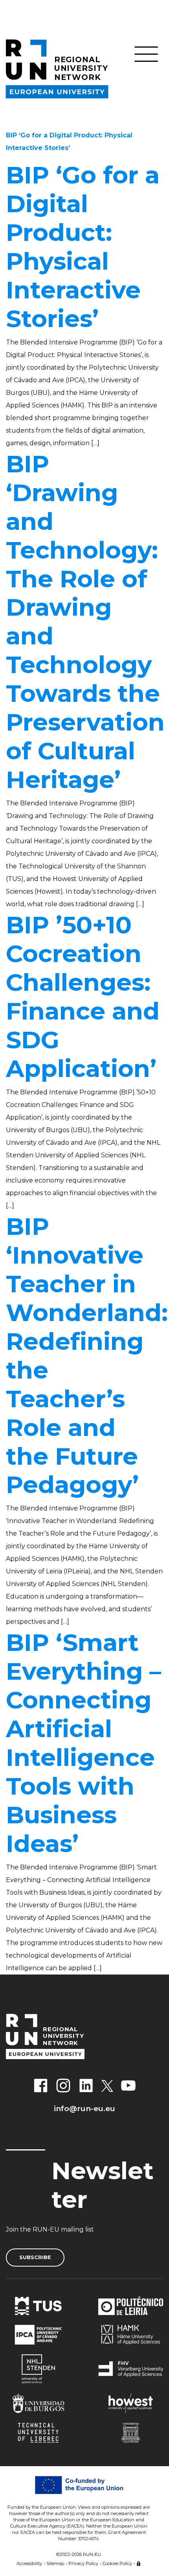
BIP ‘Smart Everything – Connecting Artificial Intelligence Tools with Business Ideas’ (84, 1743)
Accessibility (29, 2563)
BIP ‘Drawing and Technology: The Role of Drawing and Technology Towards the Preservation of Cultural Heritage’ (85, 622)
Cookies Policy (117, 2563)
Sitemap (55, 2563)
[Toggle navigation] (146, 54)
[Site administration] (139, 2562)
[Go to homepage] (84, 2037)
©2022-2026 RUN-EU (79, 2554)
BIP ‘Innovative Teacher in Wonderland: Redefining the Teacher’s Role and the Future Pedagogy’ (87, 1356)
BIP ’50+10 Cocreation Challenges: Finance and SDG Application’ (83, 997)
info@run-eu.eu (84, 2108)
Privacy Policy (83, 2563)
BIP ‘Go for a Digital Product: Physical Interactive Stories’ (83, 247)
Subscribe (35, 2257)
